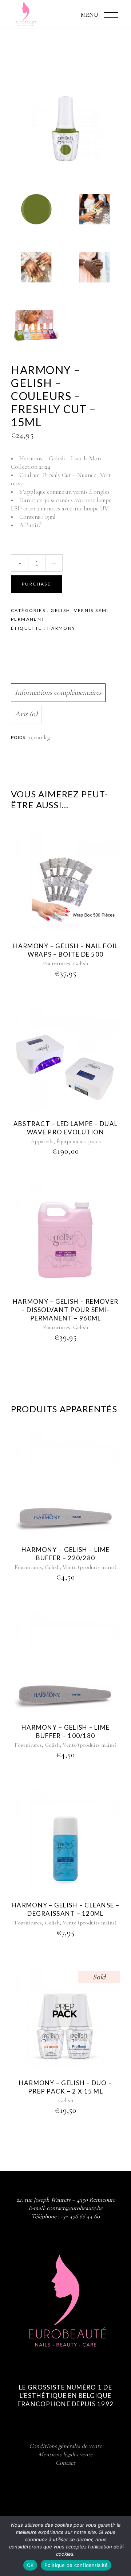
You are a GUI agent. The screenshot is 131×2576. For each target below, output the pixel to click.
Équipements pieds (79, 1141)
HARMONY (61, 628)
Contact (65, 2463)
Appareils (42, 1141)
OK (30, 2565)
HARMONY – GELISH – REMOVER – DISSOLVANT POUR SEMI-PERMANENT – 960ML (65, 1310)
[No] (122, 2546)
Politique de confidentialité (76, 2565)
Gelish (60, 610)
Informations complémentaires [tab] (58, 693)
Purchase (36, 584)
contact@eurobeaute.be (75, 2208)
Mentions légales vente (65, 2454)
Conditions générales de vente (65, 2446)
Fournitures (57, 964)
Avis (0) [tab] (26, 714)
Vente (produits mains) (90, 1567)
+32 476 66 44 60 (80, 2216)
